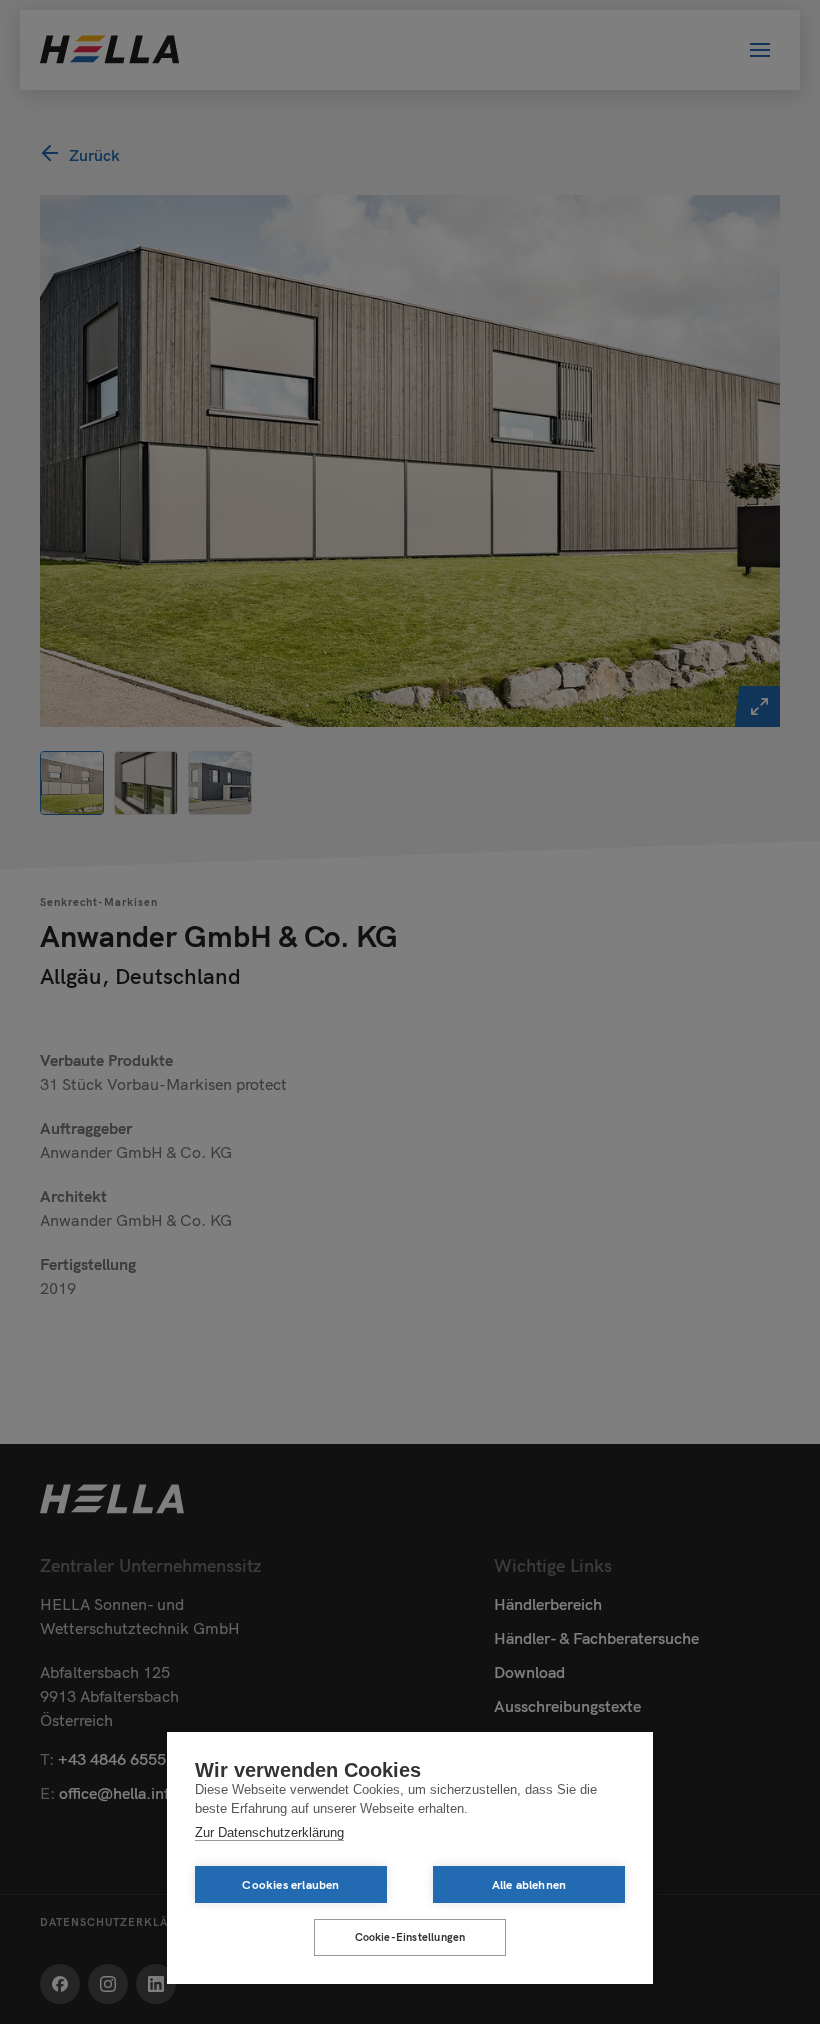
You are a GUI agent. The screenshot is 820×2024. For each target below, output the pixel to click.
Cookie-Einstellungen (410, 1937)
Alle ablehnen (529, 1884)
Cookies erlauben (290, 1884)
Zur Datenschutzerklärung (269, 1832)
